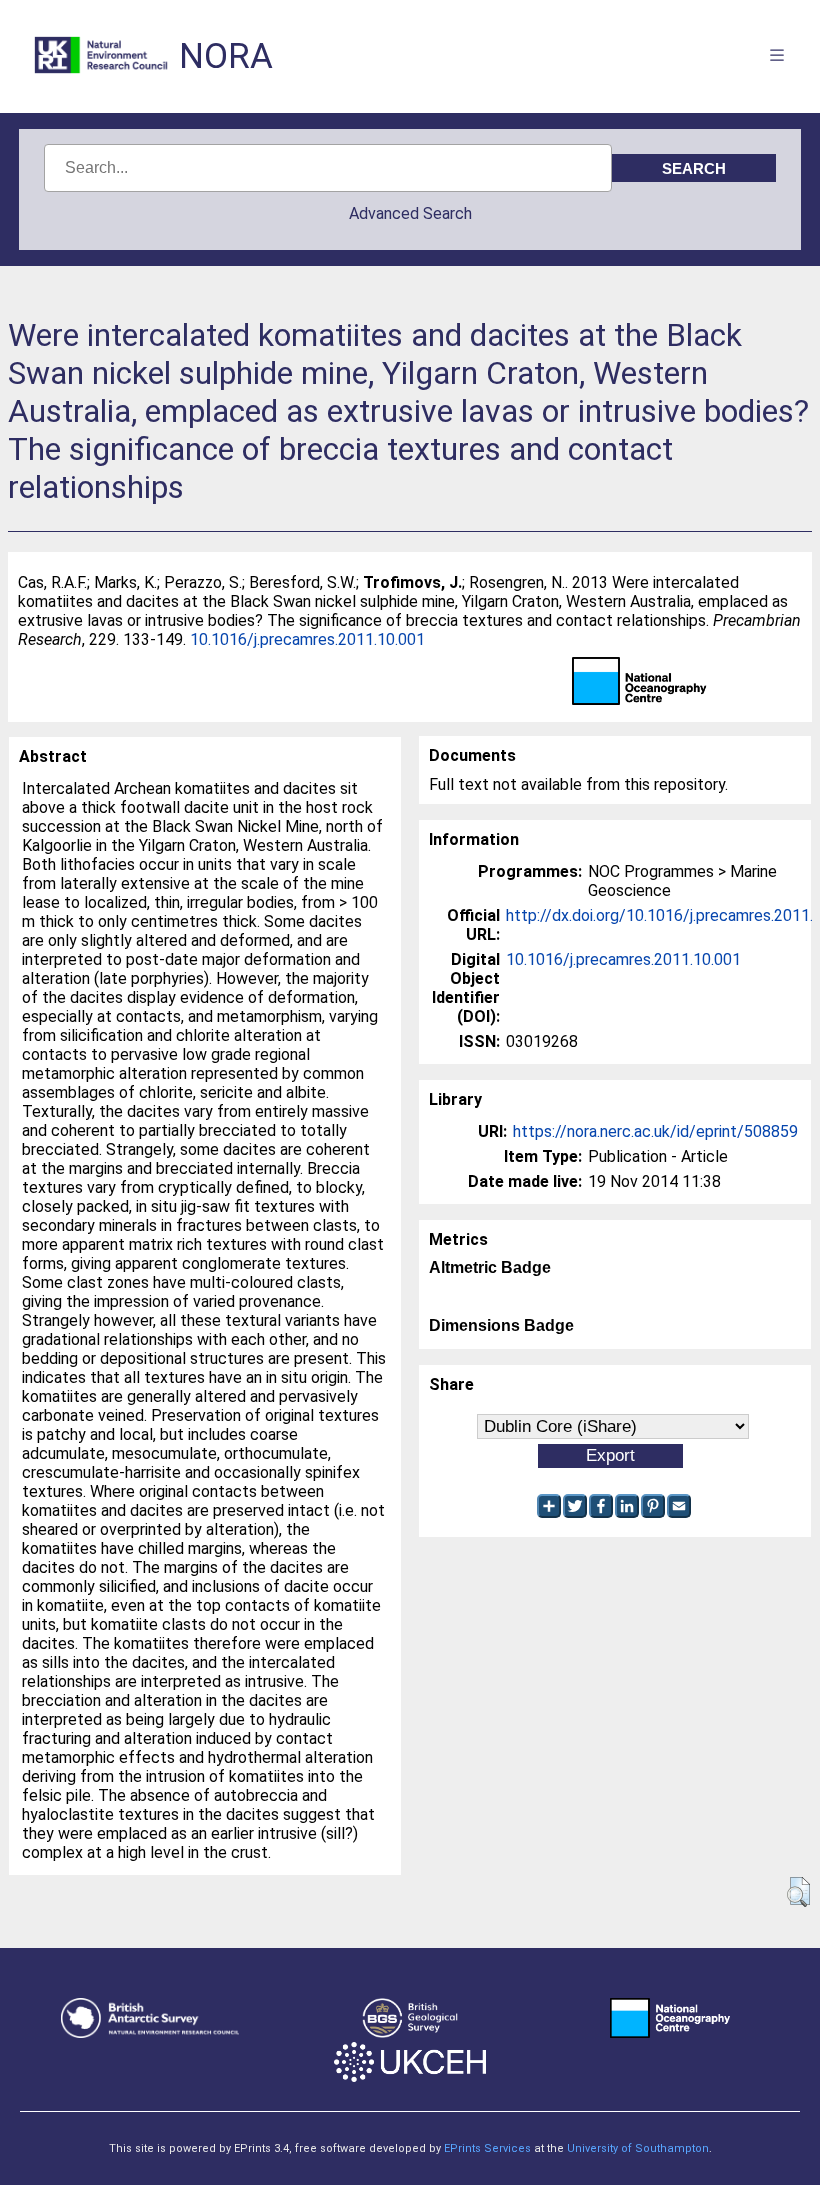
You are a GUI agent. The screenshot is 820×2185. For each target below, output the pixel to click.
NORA (226, 56)
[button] (798, 1892)
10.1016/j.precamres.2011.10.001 (307, 639)
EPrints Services (487, 2148)
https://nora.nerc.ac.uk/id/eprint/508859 (655, 1131)
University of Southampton (638, 2148)
